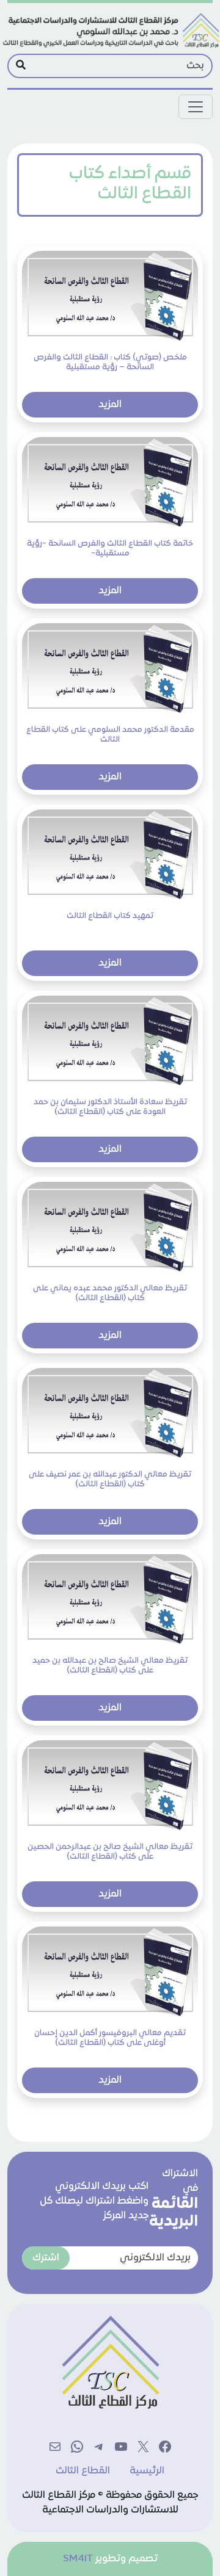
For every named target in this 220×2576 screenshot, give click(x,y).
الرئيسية (147, 2471)
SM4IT (78, 2559)
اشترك (46, 2258)
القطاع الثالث (83, 2471)
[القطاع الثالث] (110, 31)
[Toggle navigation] (196, 107)
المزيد (110, 405)
